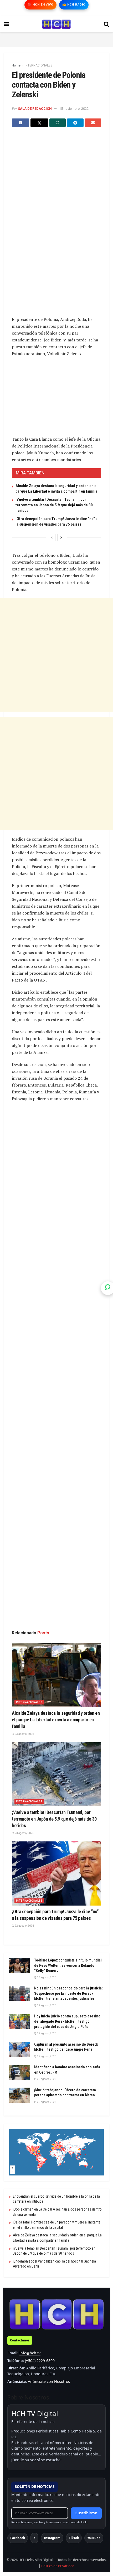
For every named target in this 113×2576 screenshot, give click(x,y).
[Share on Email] (93, 123)
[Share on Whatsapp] (58, 123)
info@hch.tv (30, 2353)
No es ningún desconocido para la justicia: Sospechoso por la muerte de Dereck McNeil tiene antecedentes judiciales (68, 1993)
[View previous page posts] (52, 537)
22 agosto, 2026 (24, 1926)
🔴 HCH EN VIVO (40, 5)
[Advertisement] (56, 39)
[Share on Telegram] (75, 123)
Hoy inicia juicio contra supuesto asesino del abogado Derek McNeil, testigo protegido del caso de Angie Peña (67, 2021)
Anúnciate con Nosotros (49, 2381)
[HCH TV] (56, 2314)
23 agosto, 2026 (24, 1734)
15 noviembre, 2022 (74, 109)
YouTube (94, 2538)
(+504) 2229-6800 (40, 2361)
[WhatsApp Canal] (108, 1288)
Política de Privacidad (58, 2566)
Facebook (18, 2538)
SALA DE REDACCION (35, 109)
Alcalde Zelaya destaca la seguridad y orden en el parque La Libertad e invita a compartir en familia (56, 1720)
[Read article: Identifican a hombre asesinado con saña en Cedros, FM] (20, 2072)
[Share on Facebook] (20, 123)
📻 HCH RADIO (74, 5)
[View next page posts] (61, 537)
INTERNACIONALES (38, 65)
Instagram (52, 2538)
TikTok (74, 2538)
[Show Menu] (6, 24)
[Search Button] (106, 24)
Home (16, 65)
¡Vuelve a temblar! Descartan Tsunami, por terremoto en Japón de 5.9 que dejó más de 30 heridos (54, 505)
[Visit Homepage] (56, 24)
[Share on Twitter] (39, 123)
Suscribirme (86, 2513)
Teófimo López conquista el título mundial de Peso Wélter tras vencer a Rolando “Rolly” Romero (68, 1965)
